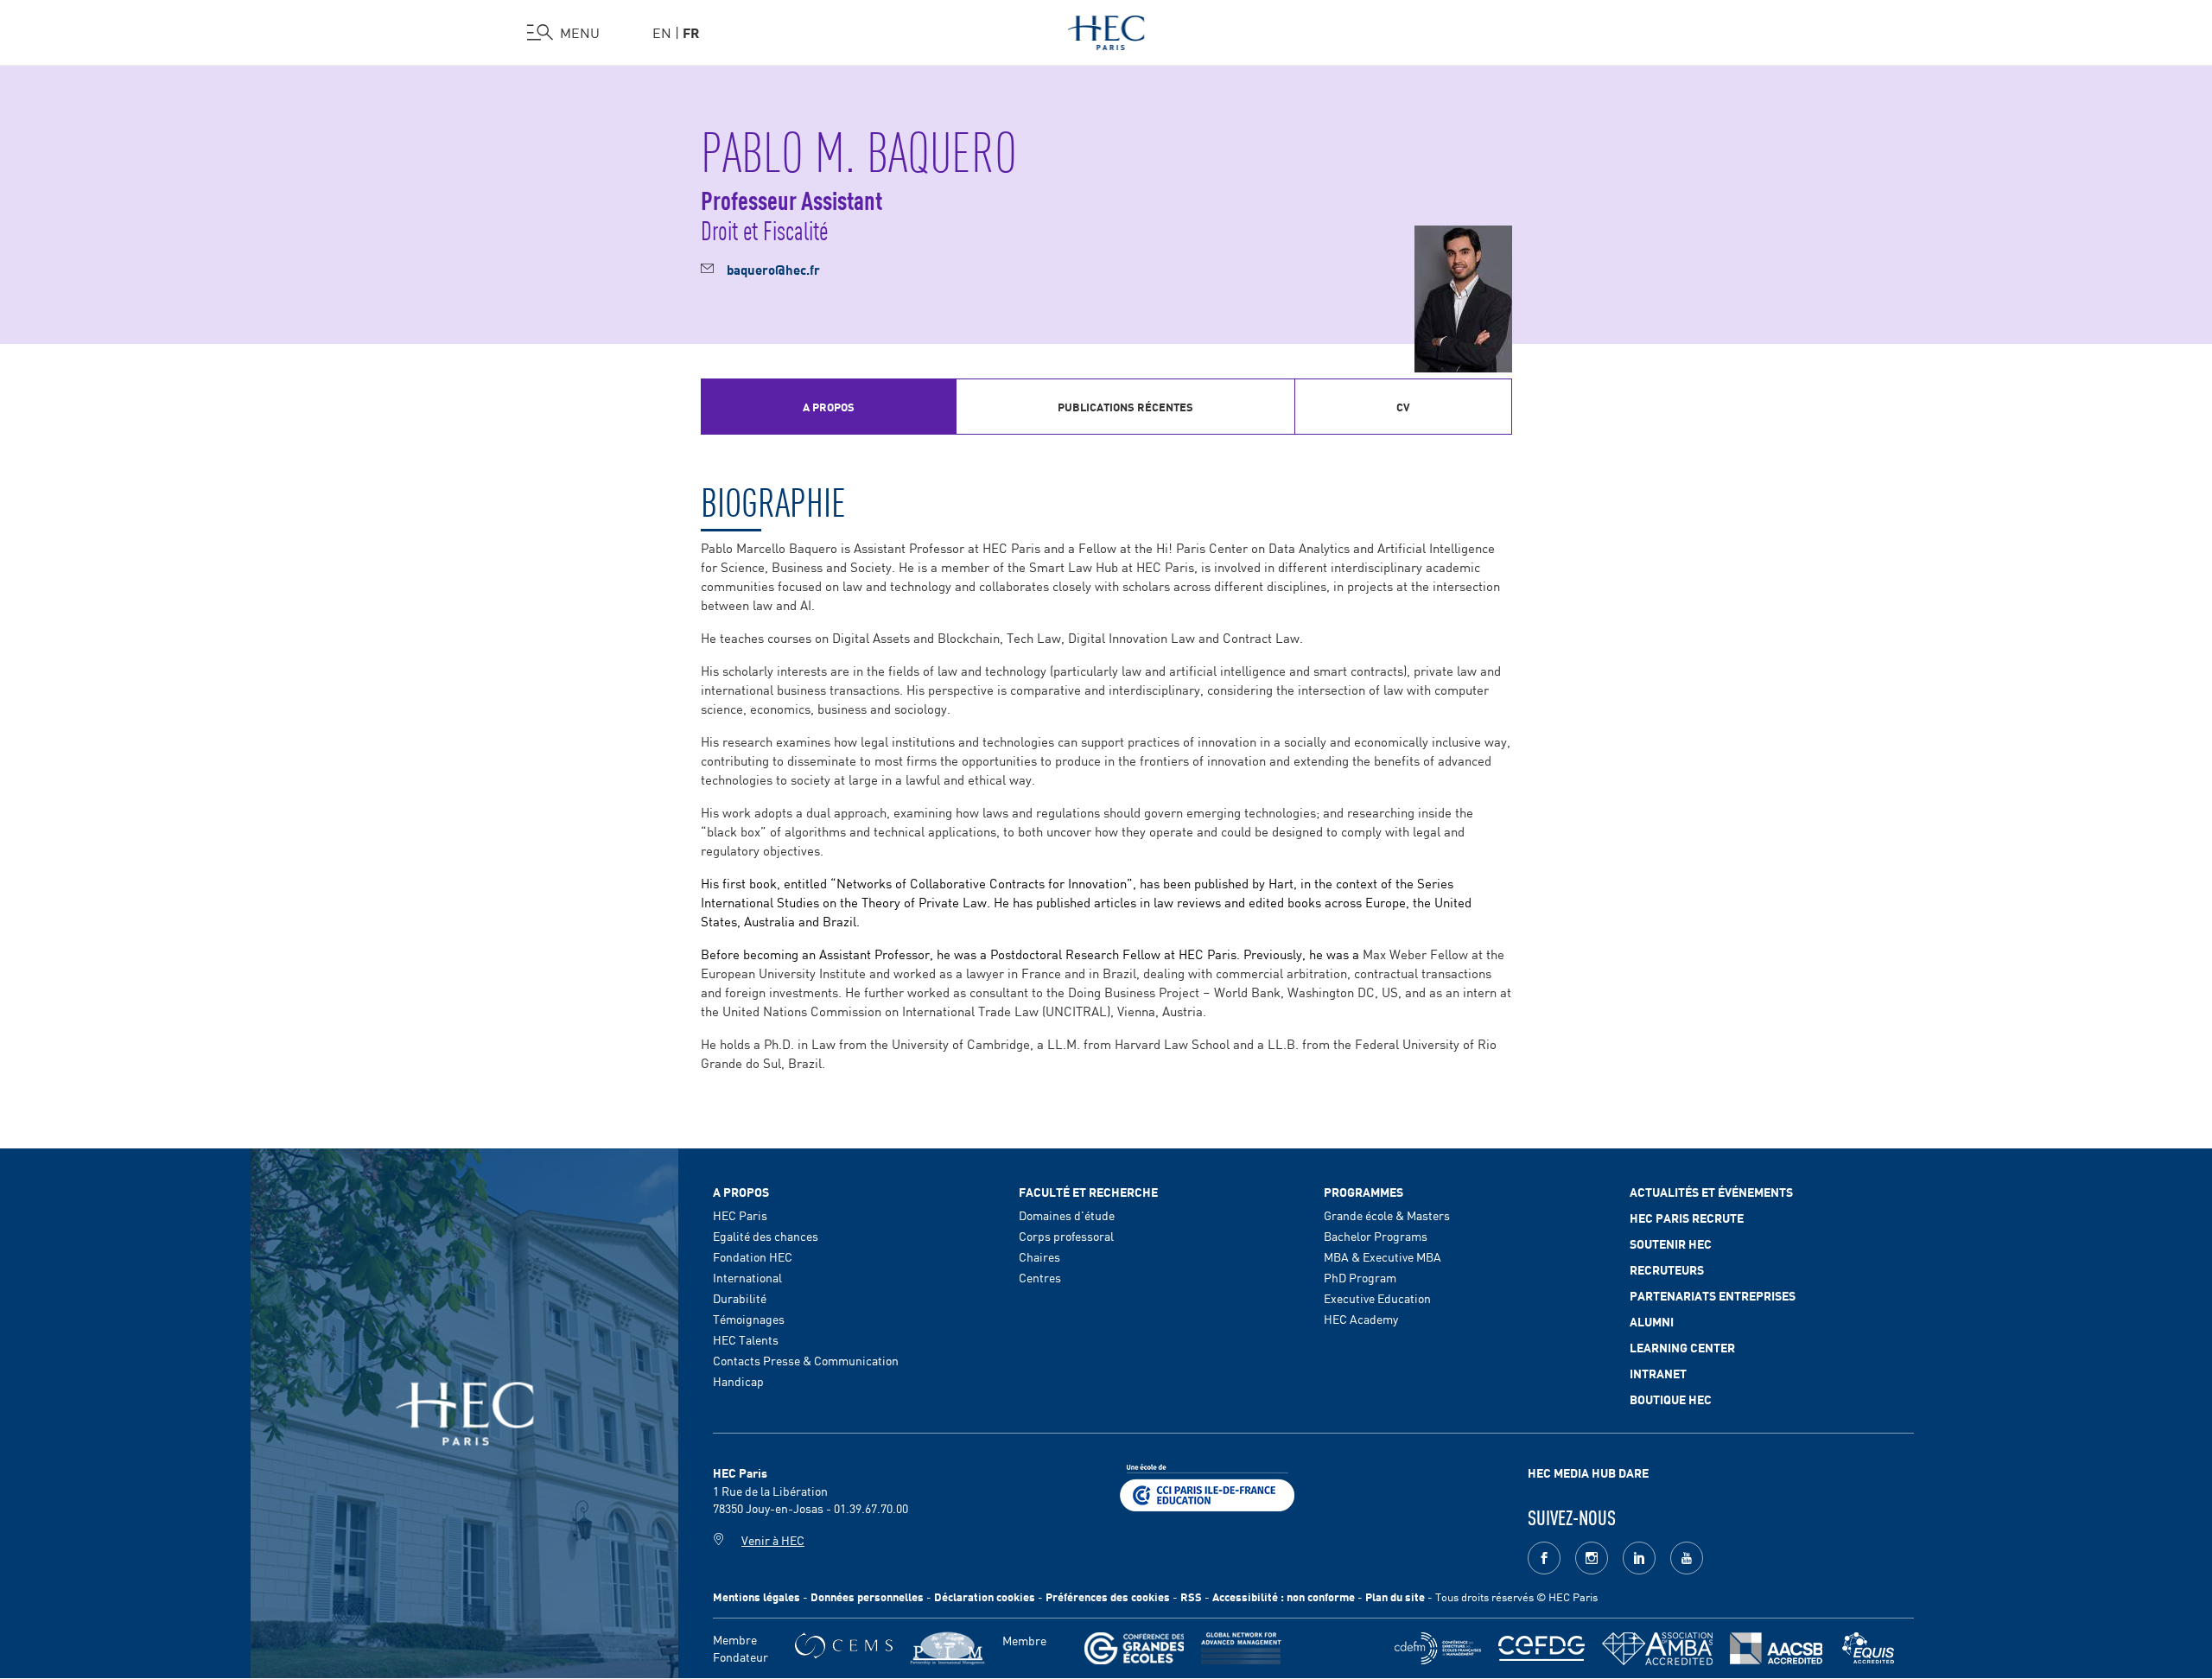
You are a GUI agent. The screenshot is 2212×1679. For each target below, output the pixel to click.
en (662, 32)
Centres (1040, 1277)
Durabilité (740, 1298)
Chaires (1039, 1256)
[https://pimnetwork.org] (947, 1648)
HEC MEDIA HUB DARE (1588, 1472)
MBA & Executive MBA (1382, 1256)
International (747, 1277)
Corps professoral (1066, 1236)
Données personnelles (867, 1596)
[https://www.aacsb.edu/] (1776, 1648)
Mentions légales (756, 1596)
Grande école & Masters (1387, 1215)
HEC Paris (740, 1215)
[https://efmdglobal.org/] (1868, 1648)
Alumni (1652, 1321)
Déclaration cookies (985, 1596)
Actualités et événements (1711, 1192)
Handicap (738, 1381)
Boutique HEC (1671, 1399)
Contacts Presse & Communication (806, 1360)
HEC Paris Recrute (1687, 1218)
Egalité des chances (766, 1236)
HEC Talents (746, 1339)
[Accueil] (1106, 29)
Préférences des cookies (1108, 1596)
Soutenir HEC (1671, 1243)
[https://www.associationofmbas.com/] (1657, 1649)
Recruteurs (1667, 1269)
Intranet (1658, 1373)
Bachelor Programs (1376, 1236)
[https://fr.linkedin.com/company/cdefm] (1438, 1648)
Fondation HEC (753, 1256)
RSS (1191, 1596)
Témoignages (749, 1319)
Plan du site (1395, 1596)
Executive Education (1377, 1298)
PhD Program (1360, 1277)
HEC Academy (1361, 1319)
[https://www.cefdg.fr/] (1541, 1648)
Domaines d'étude (1067, 1215)
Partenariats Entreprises (1713, 1295)
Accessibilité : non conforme (1284, 1596)
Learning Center (1682, 1347)
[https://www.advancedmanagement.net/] (1241, 1648)
